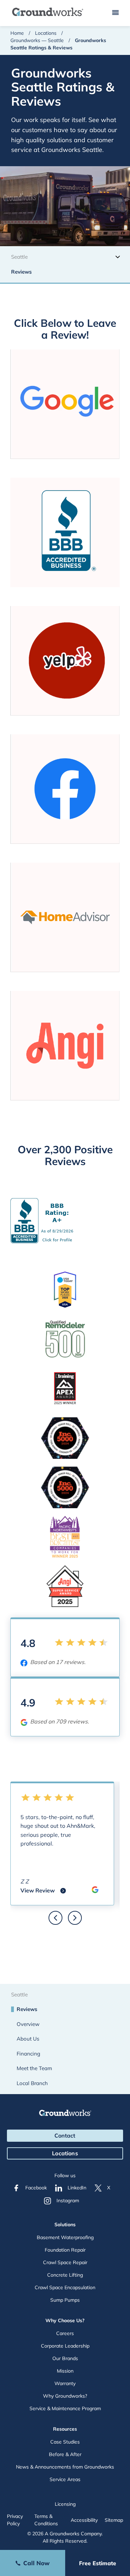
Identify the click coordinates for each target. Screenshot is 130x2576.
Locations (46, 33)
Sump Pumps (65, 2300)
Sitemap (114, 2520)
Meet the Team (34, 2068)
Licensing (65, 2504)
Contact (65, 2135)
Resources (65, 2429)
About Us (28, 2039)
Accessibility (84, 2520)
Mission (65, 2371)
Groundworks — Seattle (37, 40)
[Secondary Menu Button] (118, 256)
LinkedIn (77, 2188)
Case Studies (65, 2442)
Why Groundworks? (65, 2396)
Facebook (36, 2188)
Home (17, 33)
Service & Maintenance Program (65, 2408)
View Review (43, 1891)
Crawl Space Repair (65, 2262)
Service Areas (65, 2479)
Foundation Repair (65, 2250)
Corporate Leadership (65, 2346)
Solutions (65, 2224)
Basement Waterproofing (65, 2237)
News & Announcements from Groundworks (65, 2467)
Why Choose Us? (65, 2320)
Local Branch (32, 2083)
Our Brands (65, 2358)
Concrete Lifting (65, 2275)
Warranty (65, 2383)
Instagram (68, 2200)
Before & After (65, 2454)
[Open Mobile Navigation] (115, 13)
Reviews (21, 272)
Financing (28, 2054)
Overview (28, 2024)
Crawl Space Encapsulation (65, 2287)
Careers (65, 2333)
